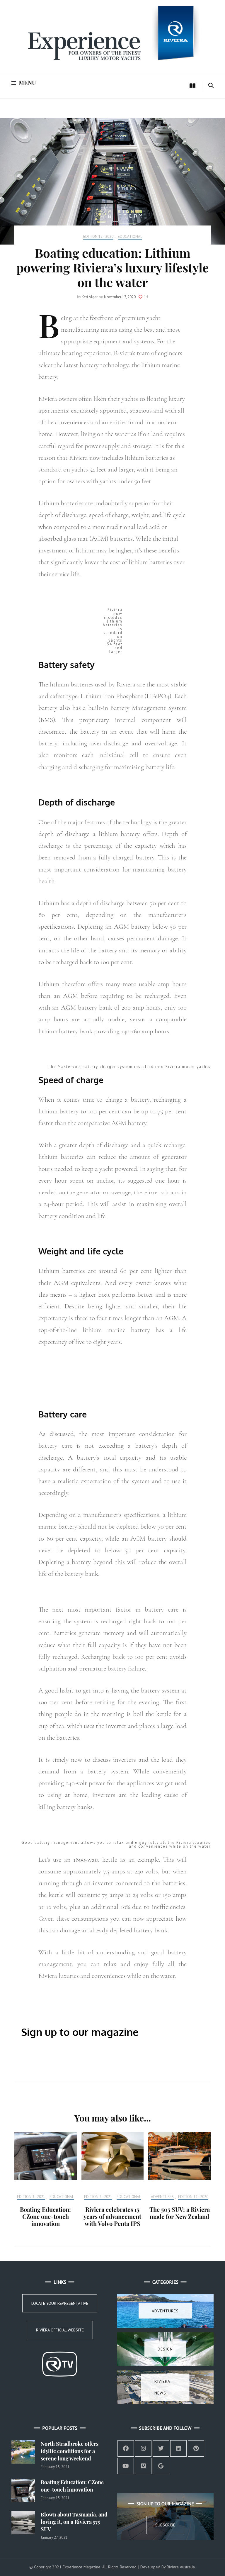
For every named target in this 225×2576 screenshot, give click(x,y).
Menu (27, 83)
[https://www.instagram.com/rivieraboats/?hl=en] (143, 2448)
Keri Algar (90, 297)
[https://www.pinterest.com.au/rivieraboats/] (196, 2448)
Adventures (162, 2197)
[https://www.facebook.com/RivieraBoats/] (126, 2448)
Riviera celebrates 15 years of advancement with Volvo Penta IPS (112, 2216)
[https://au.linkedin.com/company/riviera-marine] (178, 2448)
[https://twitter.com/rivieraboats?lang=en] (161, 2448)
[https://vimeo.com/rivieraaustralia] (143, 2466)
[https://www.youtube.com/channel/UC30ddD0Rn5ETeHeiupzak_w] (126, 2466)
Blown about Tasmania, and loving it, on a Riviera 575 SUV (74, 2522)
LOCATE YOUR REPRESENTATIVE (60, 2303)
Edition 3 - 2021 (31, 2197)
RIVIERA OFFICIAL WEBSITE (60, 2330)
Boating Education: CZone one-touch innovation (45, 2216)
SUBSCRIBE (186, 2063)
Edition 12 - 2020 (98, 237)
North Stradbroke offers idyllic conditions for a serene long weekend (70, 2451)
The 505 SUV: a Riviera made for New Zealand (180, 2213)
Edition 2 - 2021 (98, 2197)
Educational (130, 237)
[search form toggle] (211, 86)
